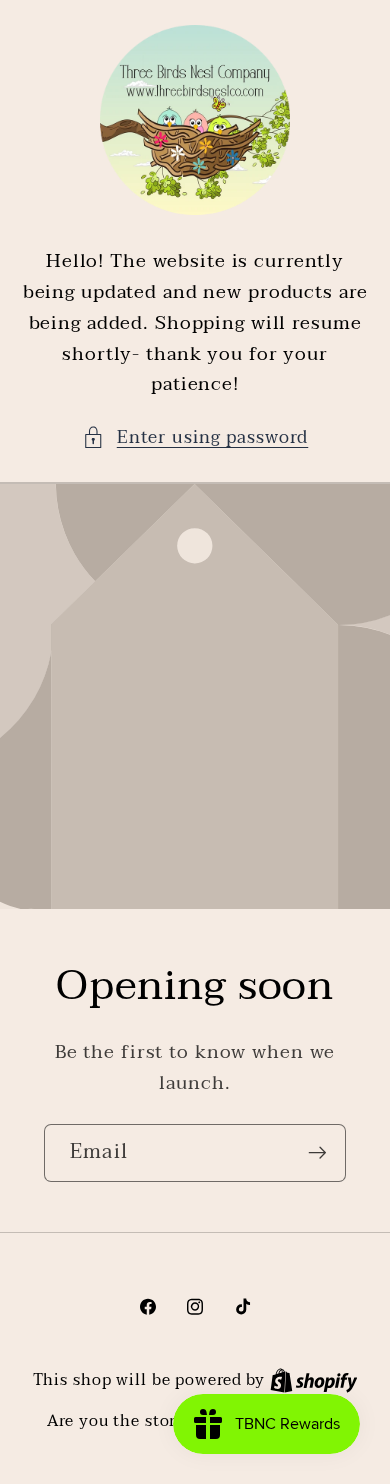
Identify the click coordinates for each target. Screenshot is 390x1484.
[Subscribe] (317, 1152)
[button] (195, 437)
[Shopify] (314, 1380)
